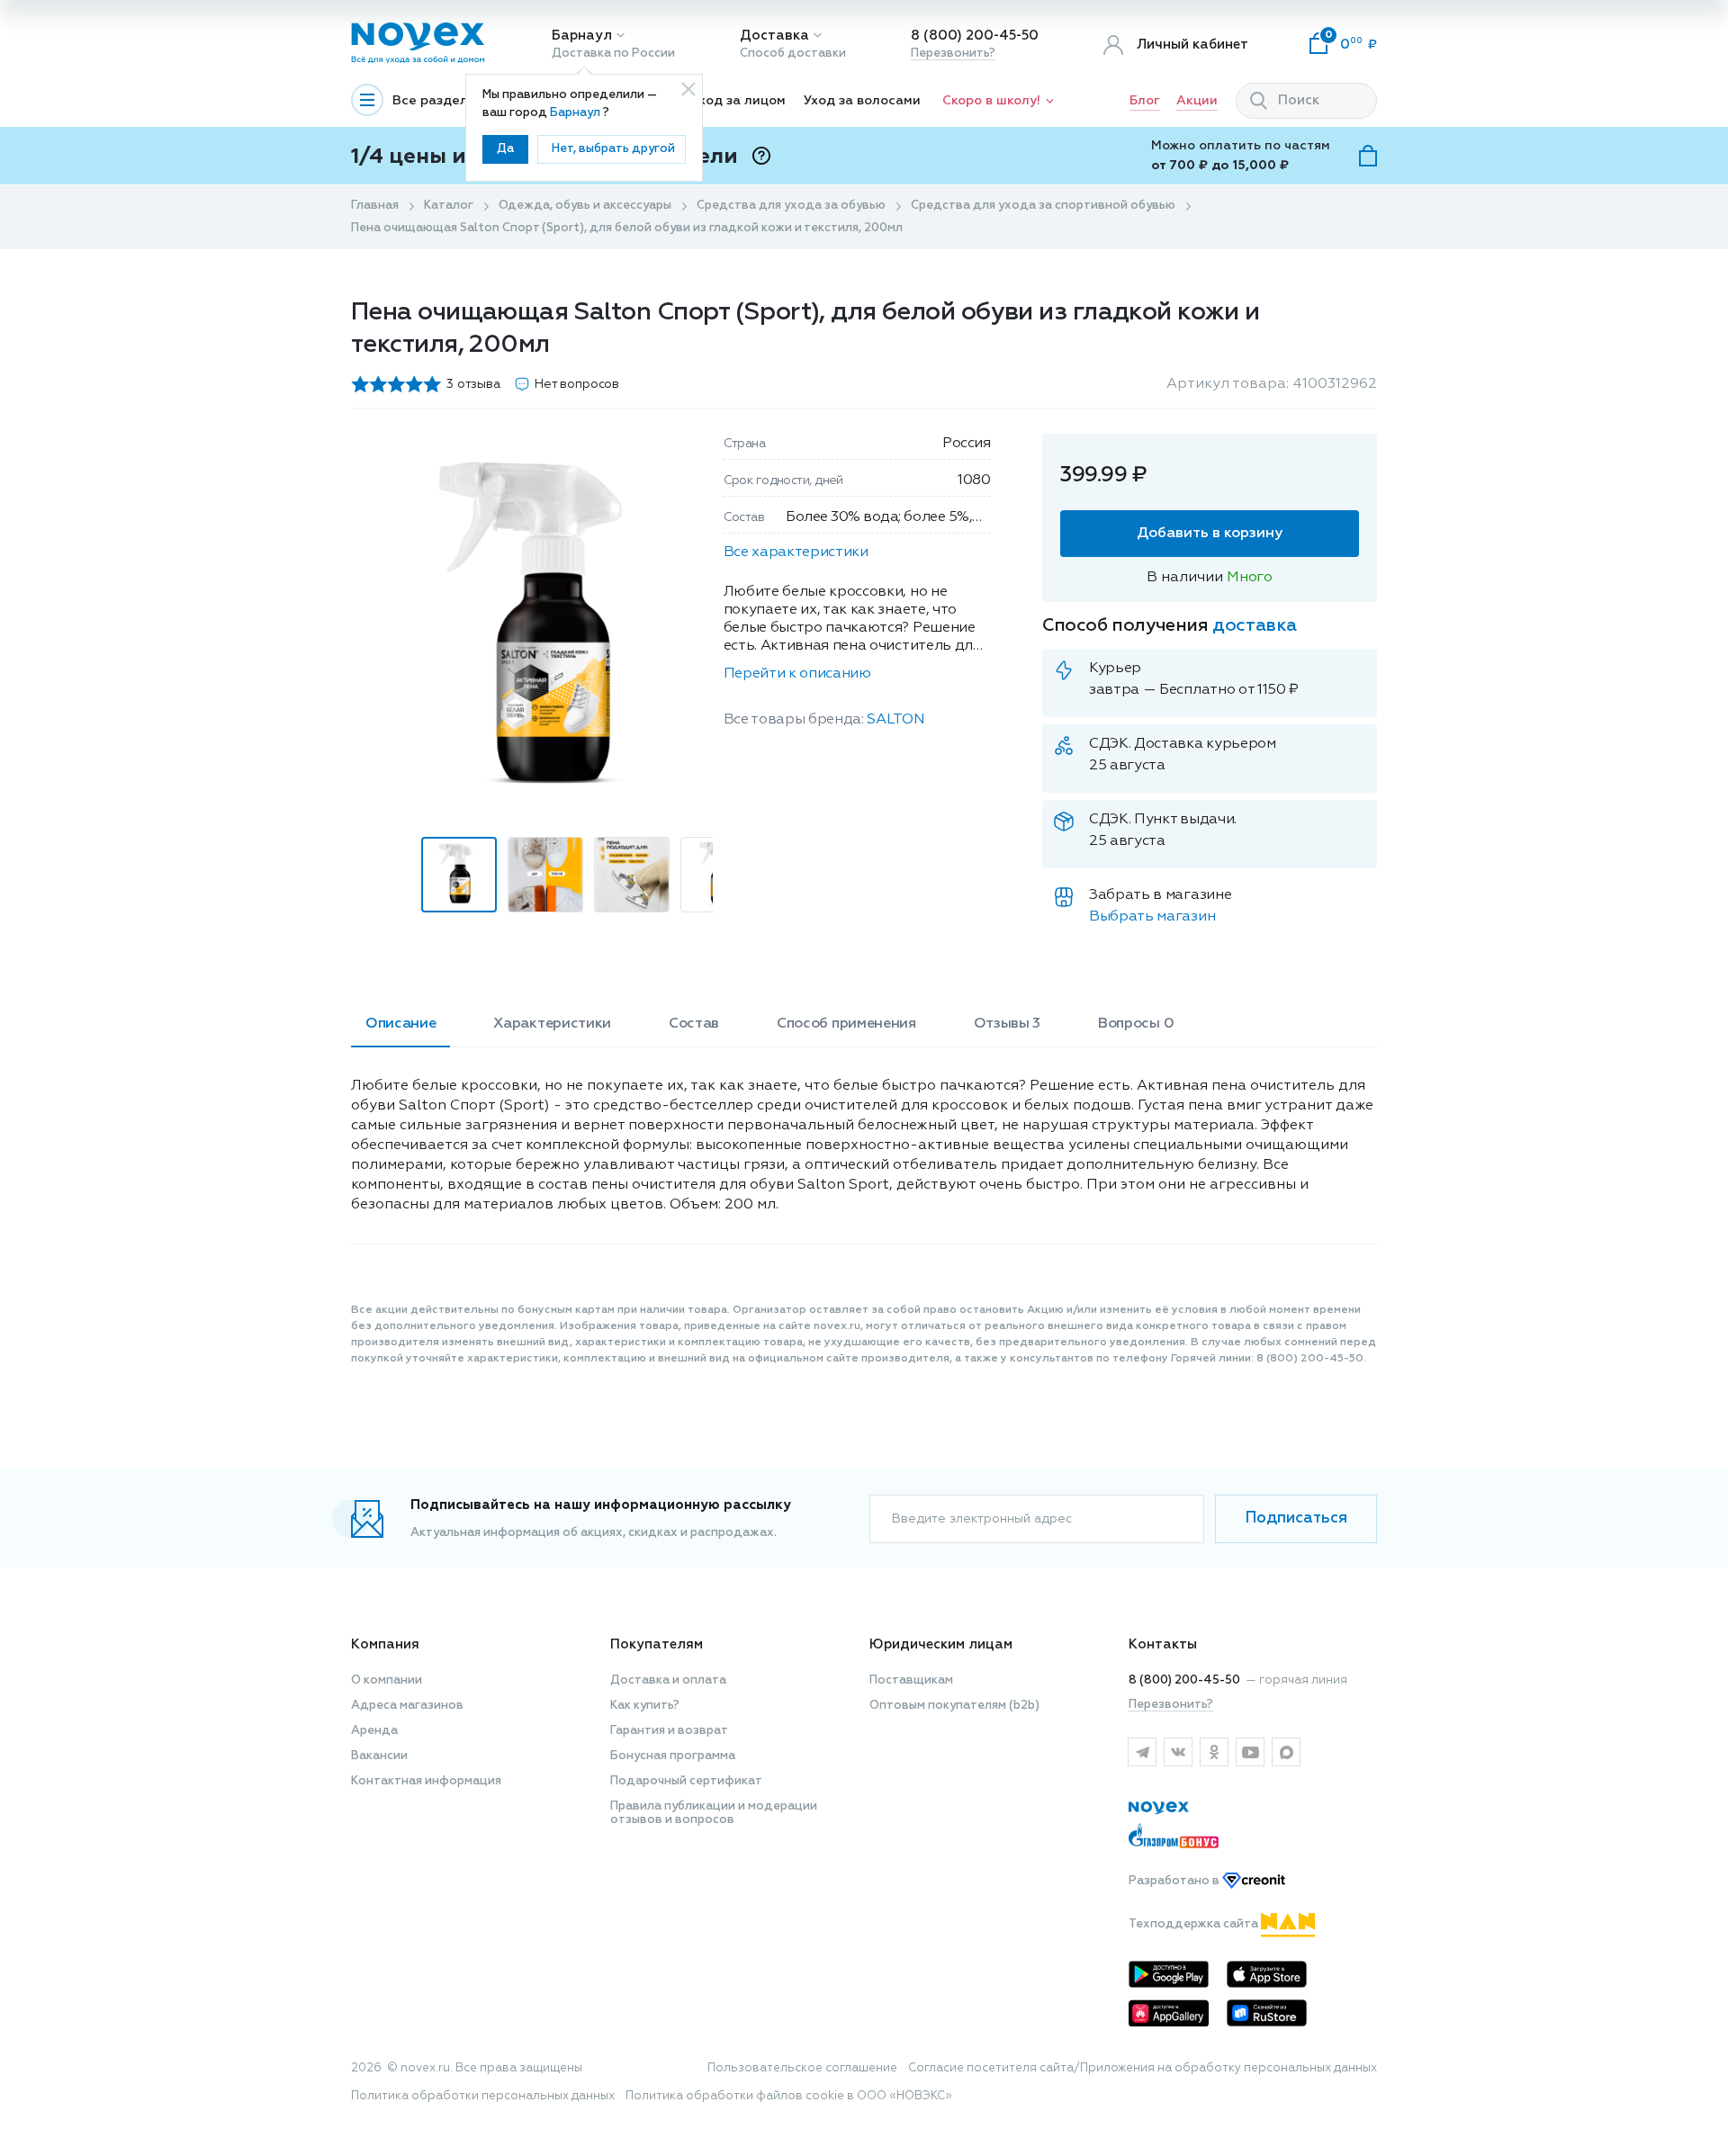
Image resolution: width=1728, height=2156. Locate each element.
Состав (694, 1024)
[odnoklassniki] (1214, 1752)
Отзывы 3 (1007, 1024)
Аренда (374, 1731)
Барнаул (582, 36)
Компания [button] (385, 1644)
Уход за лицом (738, 101)
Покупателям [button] (657, 1644)
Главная (375, 206)
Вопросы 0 (1136, 1024)
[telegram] (1142, 1752)
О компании (387, 1680)
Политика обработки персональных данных (483, 2096)
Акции (1197, 101)
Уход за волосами (862, 101)
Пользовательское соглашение (802, 2068)
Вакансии (379, 1756)
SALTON (895, 720)
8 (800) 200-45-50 (975, 36)
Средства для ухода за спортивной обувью (1043, 206)
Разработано (1175, 1881)
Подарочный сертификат (686, 1781)
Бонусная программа (673, 1756)
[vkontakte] (1178, 1752)
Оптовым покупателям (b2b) (954, 1706)
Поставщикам (911, 1680)
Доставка (774, 36)
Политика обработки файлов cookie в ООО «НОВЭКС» (789, 2096)
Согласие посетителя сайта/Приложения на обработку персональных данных (1143, 2068)
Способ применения (846, 1024)
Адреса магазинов (407, 1706)
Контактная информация (426, 1781)
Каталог (449, 206)
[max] (1286, 1752)
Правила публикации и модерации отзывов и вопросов (714, 1813)
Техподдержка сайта (1195, 1924)
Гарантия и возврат (669, 1731)
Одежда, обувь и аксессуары (585, 206)
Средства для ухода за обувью (791, 206)
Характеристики (552, 1024)
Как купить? (645, 1706)
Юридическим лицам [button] (941, 1644)
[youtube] (1250, 1752)
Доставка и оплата (668, 1680)
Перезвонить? (953, 54)
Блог (1145, 101)
